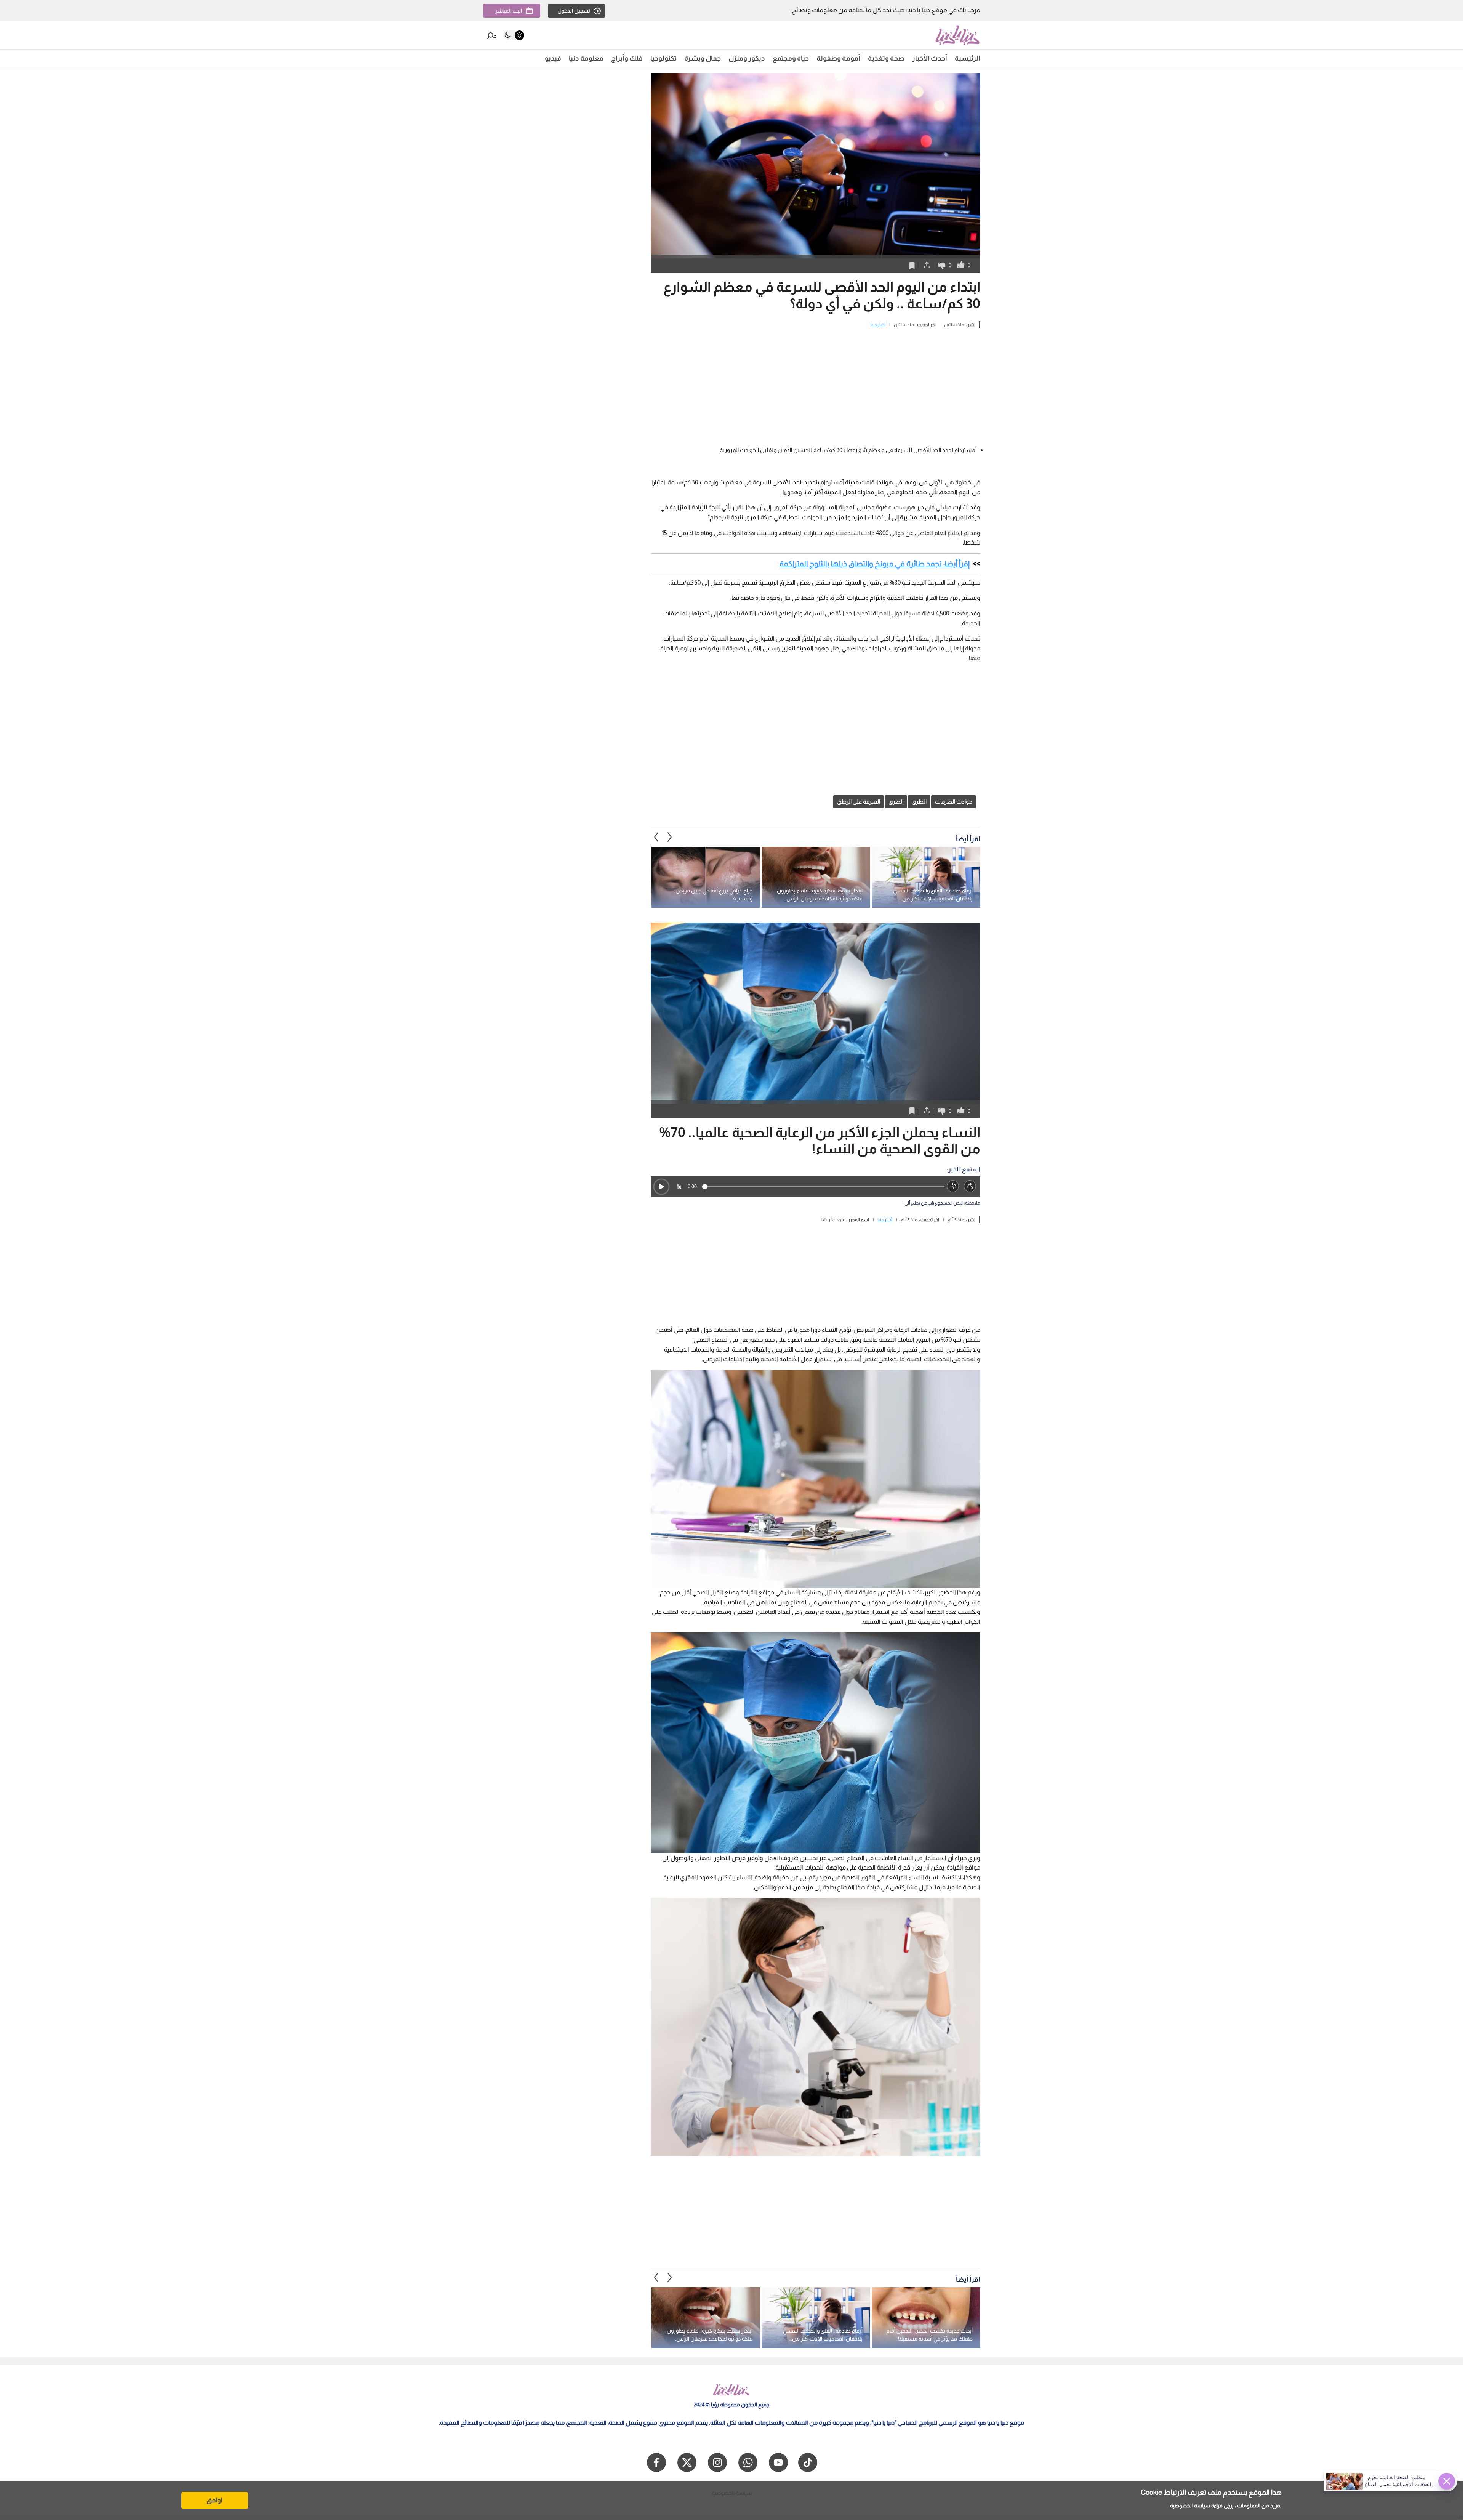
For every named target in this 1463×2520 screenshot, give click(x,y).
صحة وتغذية (886, 58)
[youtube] (778, 2462)
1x (679, 1186)
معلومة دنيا (586, 58)
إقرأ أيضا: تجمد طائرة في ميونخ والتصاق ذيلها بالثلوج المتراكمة (875, 564)
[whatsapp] (748, 2462)
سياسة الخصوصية (1190, 2506)
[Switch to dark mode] (514, 35)
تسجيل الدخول (574, 11)
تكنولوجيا (663, 58)
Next (656, 837)
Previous (670, 837)
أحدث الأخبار (930, 58)
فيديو (553, 58)
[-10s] (953, 1186)
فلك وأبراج (627, 58)
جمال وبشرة (703, 58)
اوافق (214, 2500)
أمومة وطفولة (838, 58)
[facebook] (656, 2462)
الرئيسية (968, 58)
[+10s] (970, 1186)
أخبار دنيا (878, 325)
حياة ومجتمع (791, 58)
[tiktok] (808, 2462)
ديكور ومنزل (747, 58)
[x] (687, 2462)
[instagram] (717, 2462)
